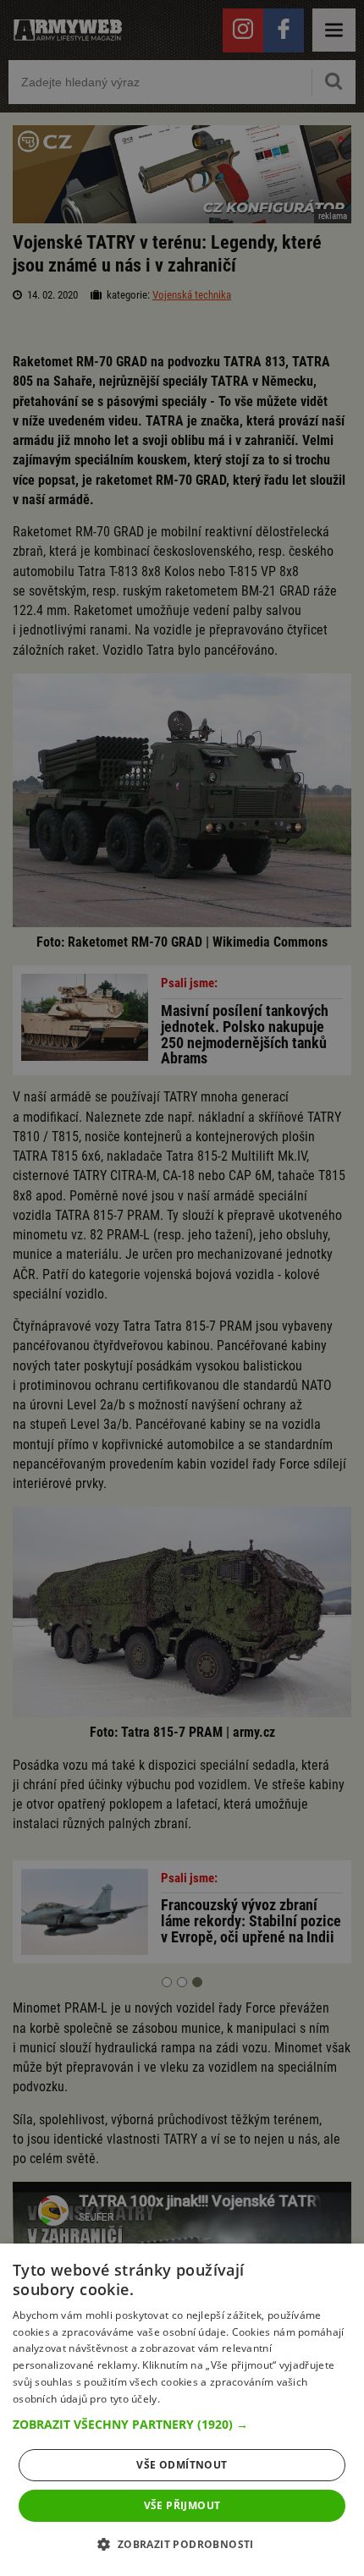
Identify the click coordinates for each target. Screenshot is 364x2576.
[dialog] (182, 2410)
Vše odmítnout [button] (182, 2465)
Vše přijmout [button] (182, 2505)
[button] (182, 2425)
